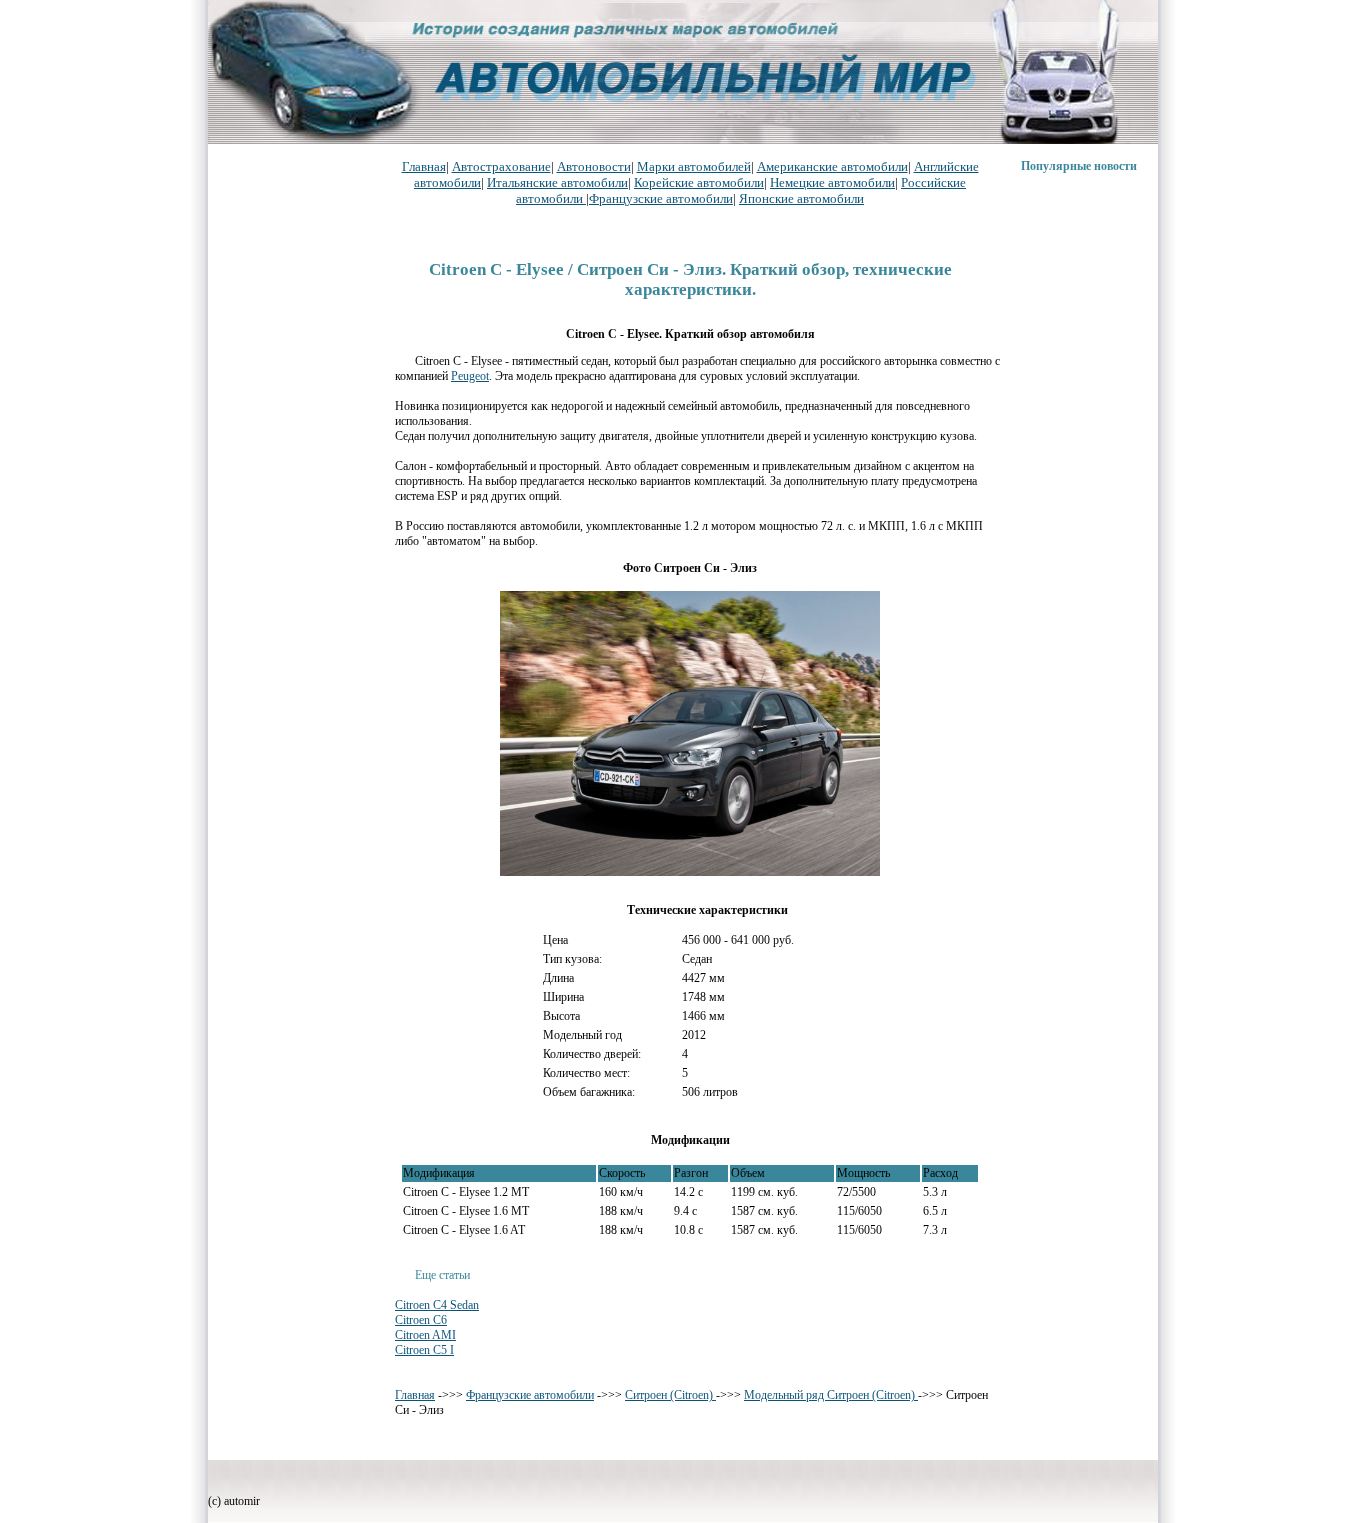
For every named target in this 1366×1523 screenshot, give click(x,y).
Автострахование (501, 166)
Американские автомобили (832, 166)
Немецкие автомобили (832, 182)
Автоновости (594, 166)
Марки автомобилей (694, 166)
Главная (424, 166)
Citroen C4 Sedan (437, 1305)
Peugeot (470, 376)
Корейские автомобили (699, 182)
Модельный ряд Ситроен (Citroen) (831, 1395)
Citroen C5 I (424, 1350)
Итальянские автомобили (557, 182)
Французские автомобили (661, 198)
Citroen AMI (425, 1335)
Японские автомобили (801, 198)
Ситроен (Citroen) (670, 1395)
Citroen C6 (421, 1320)
